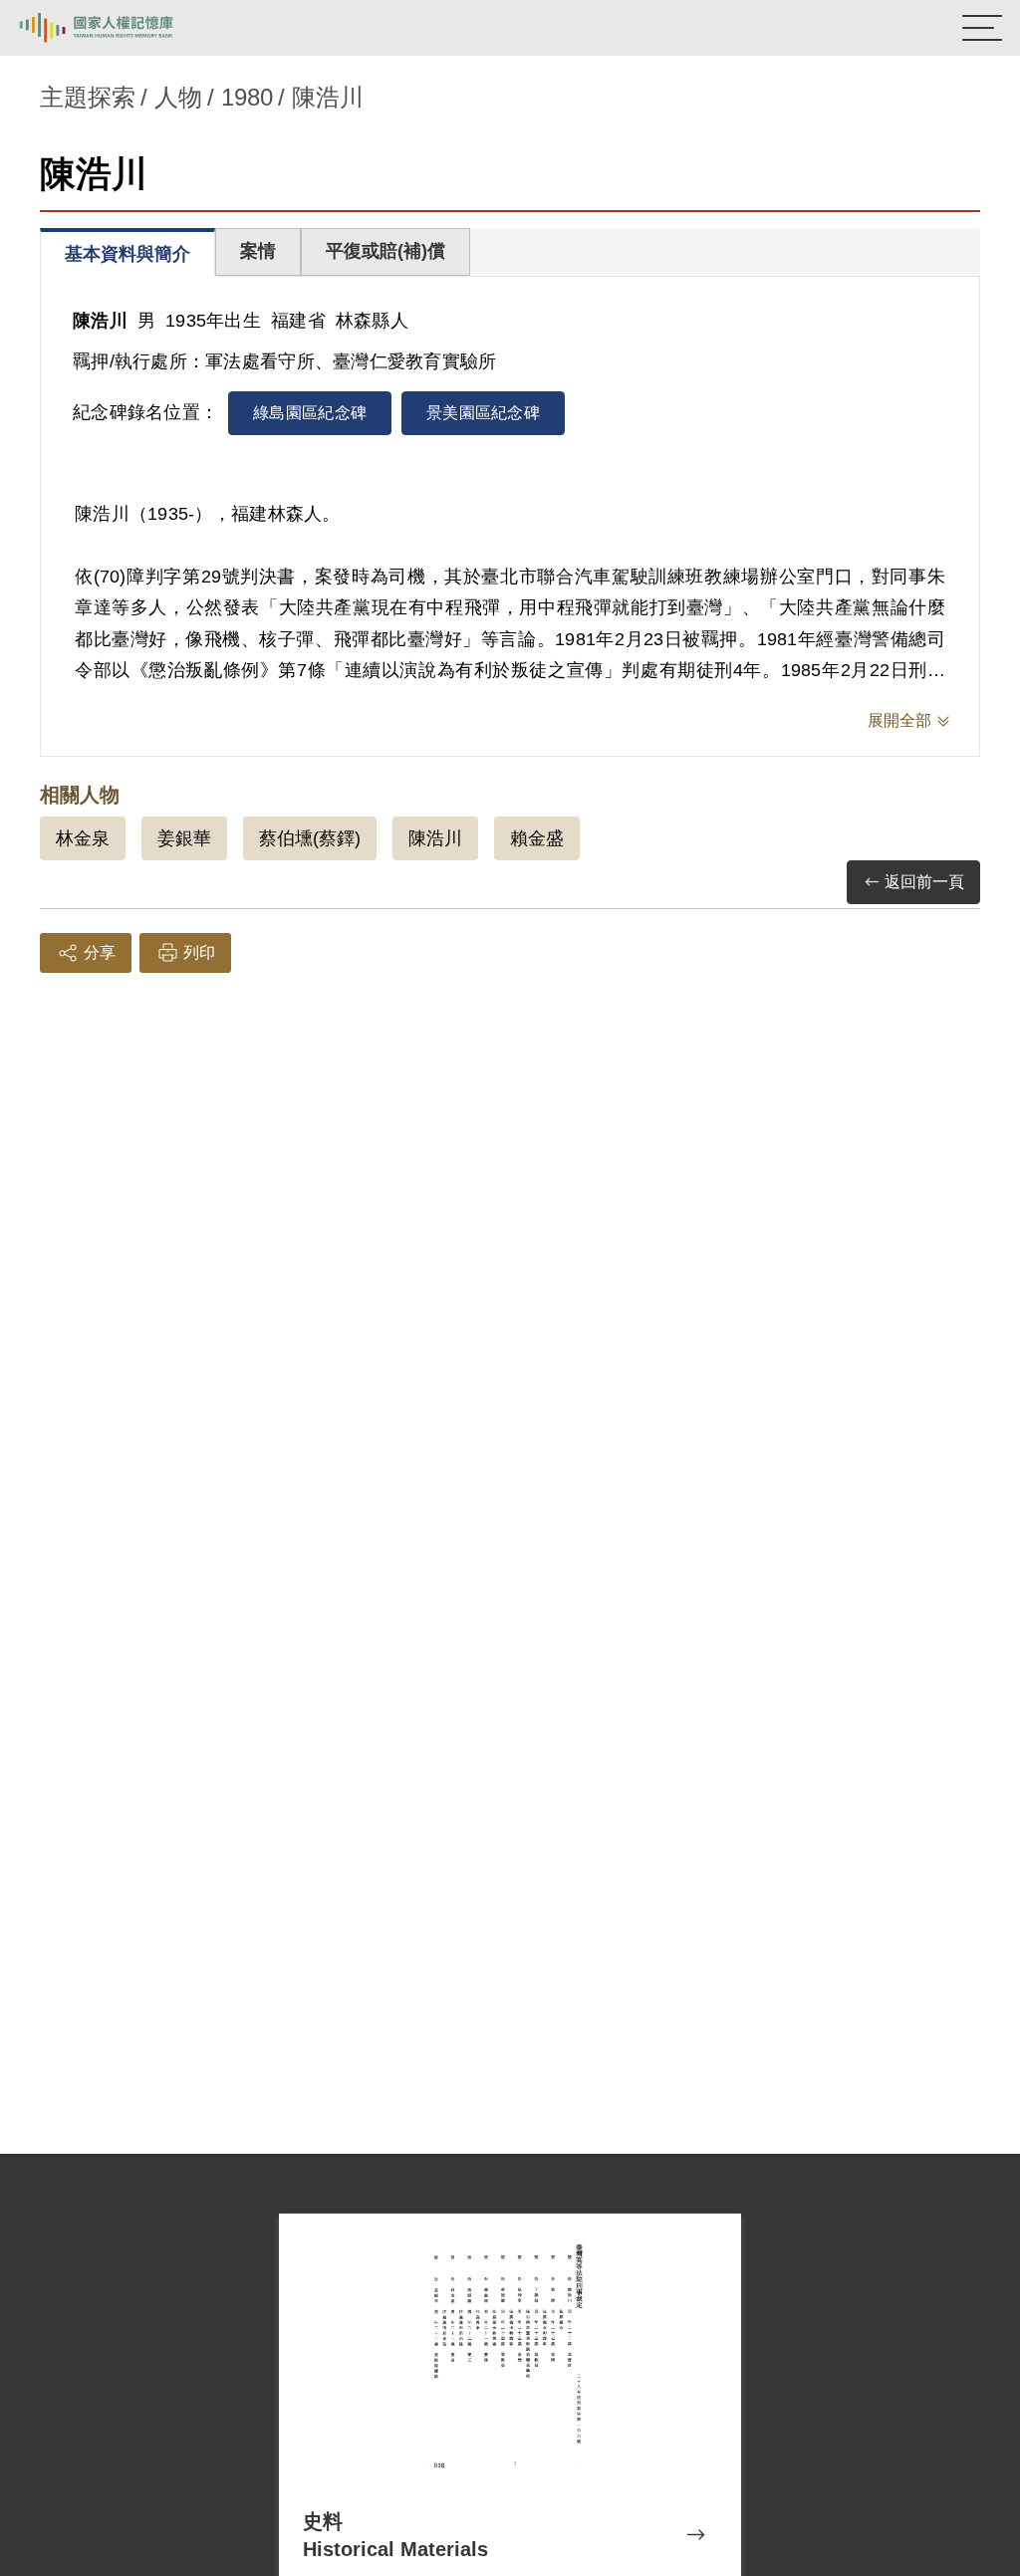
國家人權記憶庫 (117, 28)
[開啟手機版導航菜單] (982, 28)
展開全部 (899, 720)
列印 (199, 952)
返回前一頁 (924, 882)
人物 (178, 97)
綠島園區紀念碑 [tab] (310, 413)
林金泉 (83, 838)
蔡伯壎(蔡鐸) (310, 838)
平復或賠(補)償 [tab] (385, 251)
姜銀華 (184, 838)
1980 (247, 97)
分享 (100, 952)
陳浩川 (435, 838)
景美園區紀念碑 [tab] (483, 413)
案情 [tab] (258, 251)
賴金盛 (537, 838)
